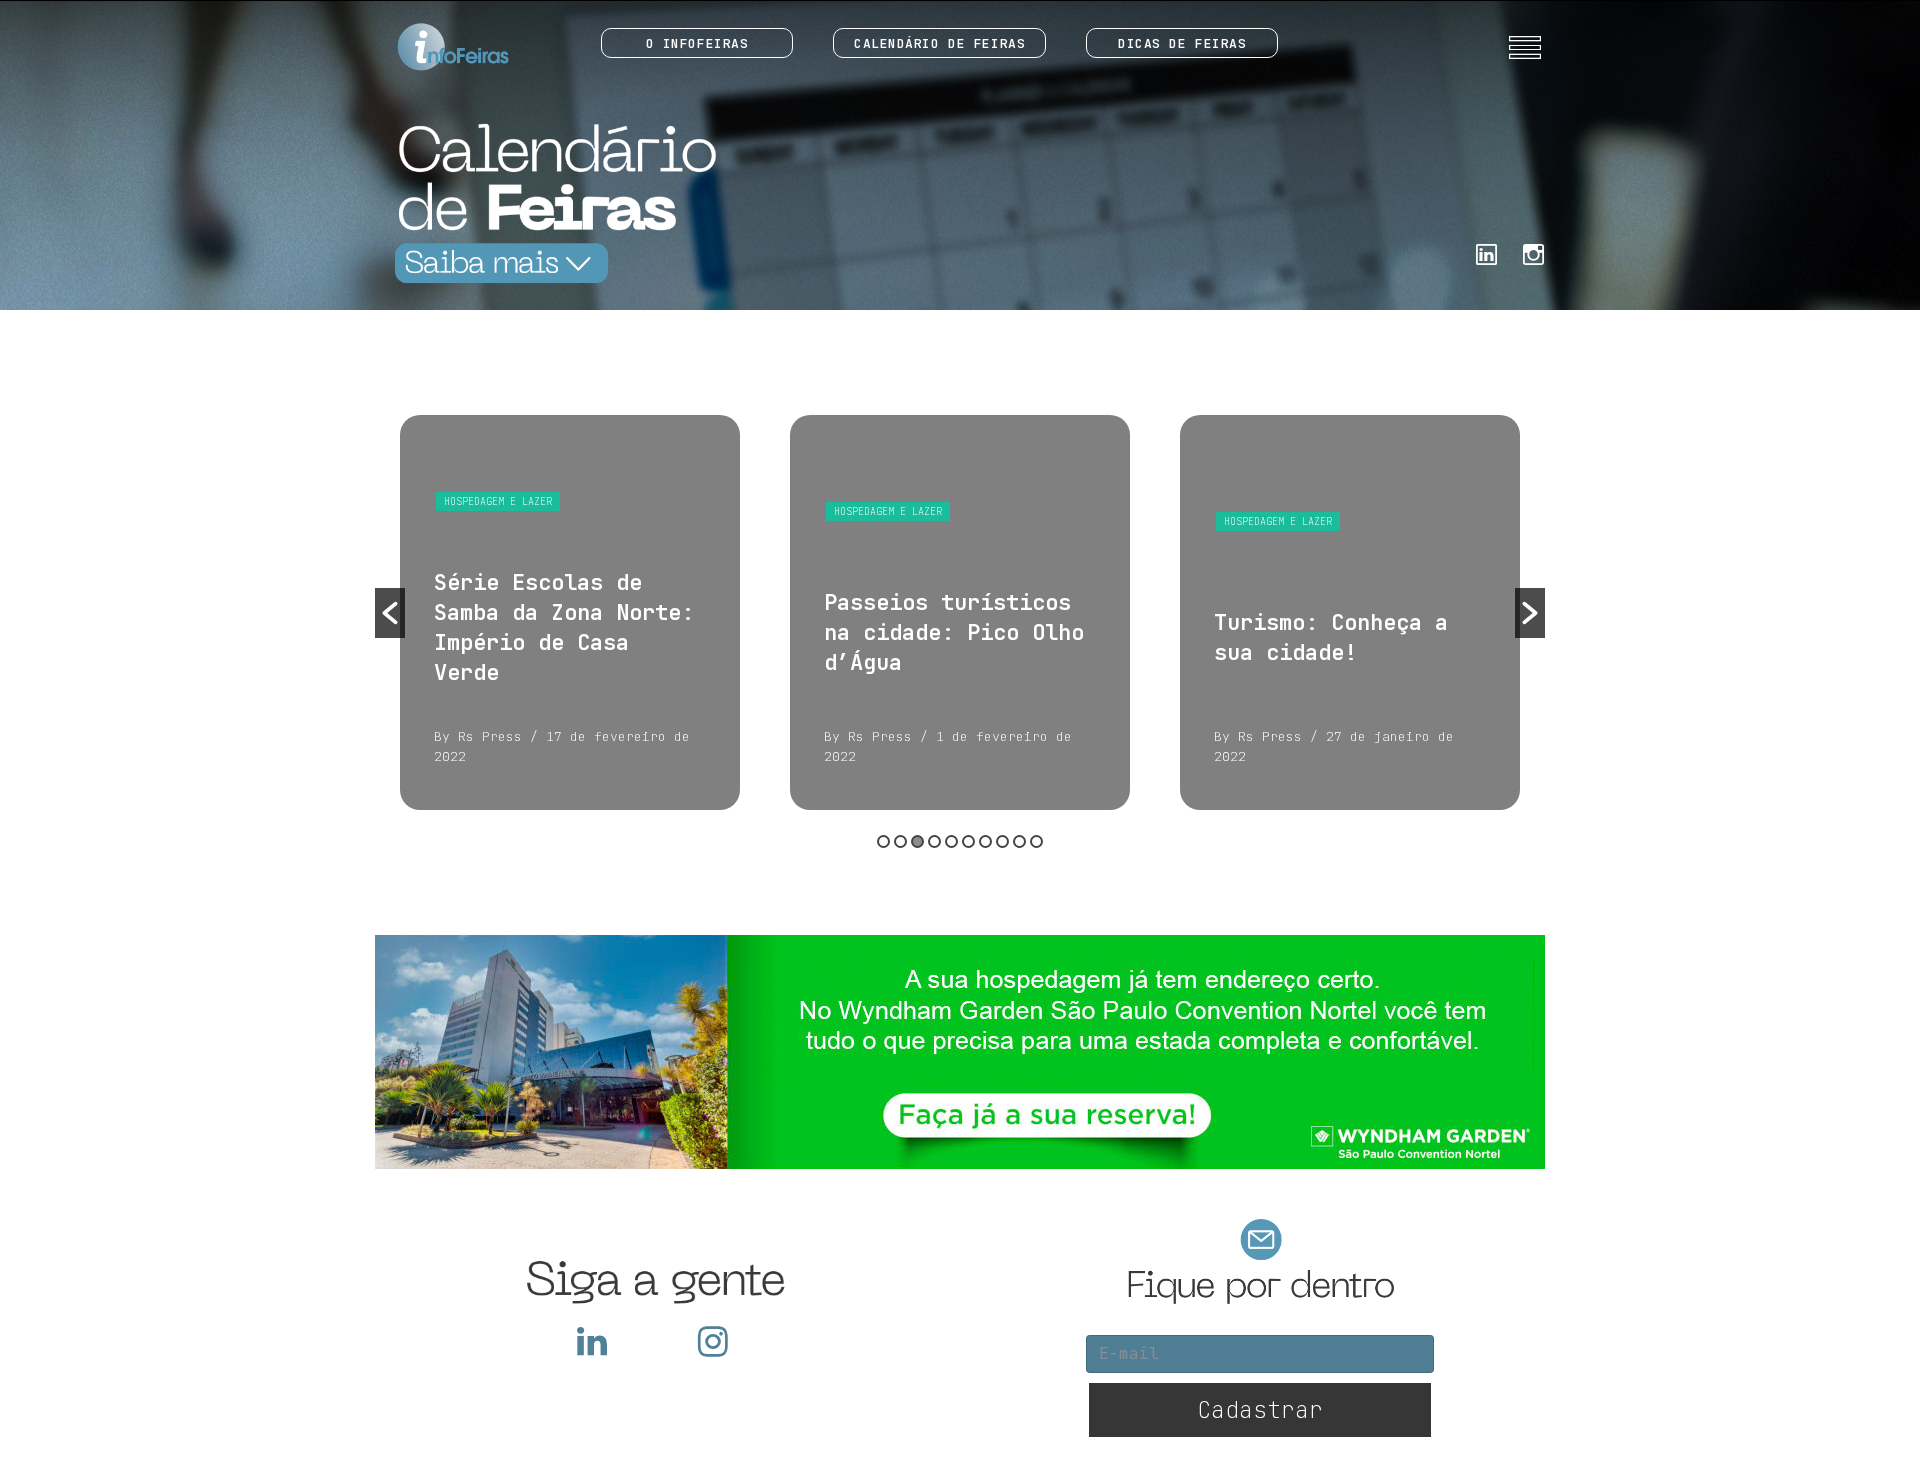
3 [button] (917, 841)
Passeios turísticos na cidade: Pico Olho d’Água (954, 632)
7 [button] (985, 841)
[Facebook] (1486, 252)
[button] (390, 613)
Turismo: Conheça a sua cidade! (1331, 637)
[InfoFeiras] (434, 47)
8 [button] (1002, 841)
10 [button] (1036, 841)
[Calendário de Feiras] (550, 202)
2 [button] (900, 841)
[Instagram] (1533, 252)
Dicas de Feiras (1182, 43)
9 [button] (1019, 841)
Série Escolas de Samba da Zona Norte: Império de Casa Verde (564, 627)
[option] (570, 612)
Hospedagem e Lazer (498, 501)
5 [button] (951, 841)
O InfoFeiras (697, 43)
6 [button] (968, 841)
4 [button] (934, 841)
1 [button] (883, 841)
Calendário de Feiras (939, 43)
